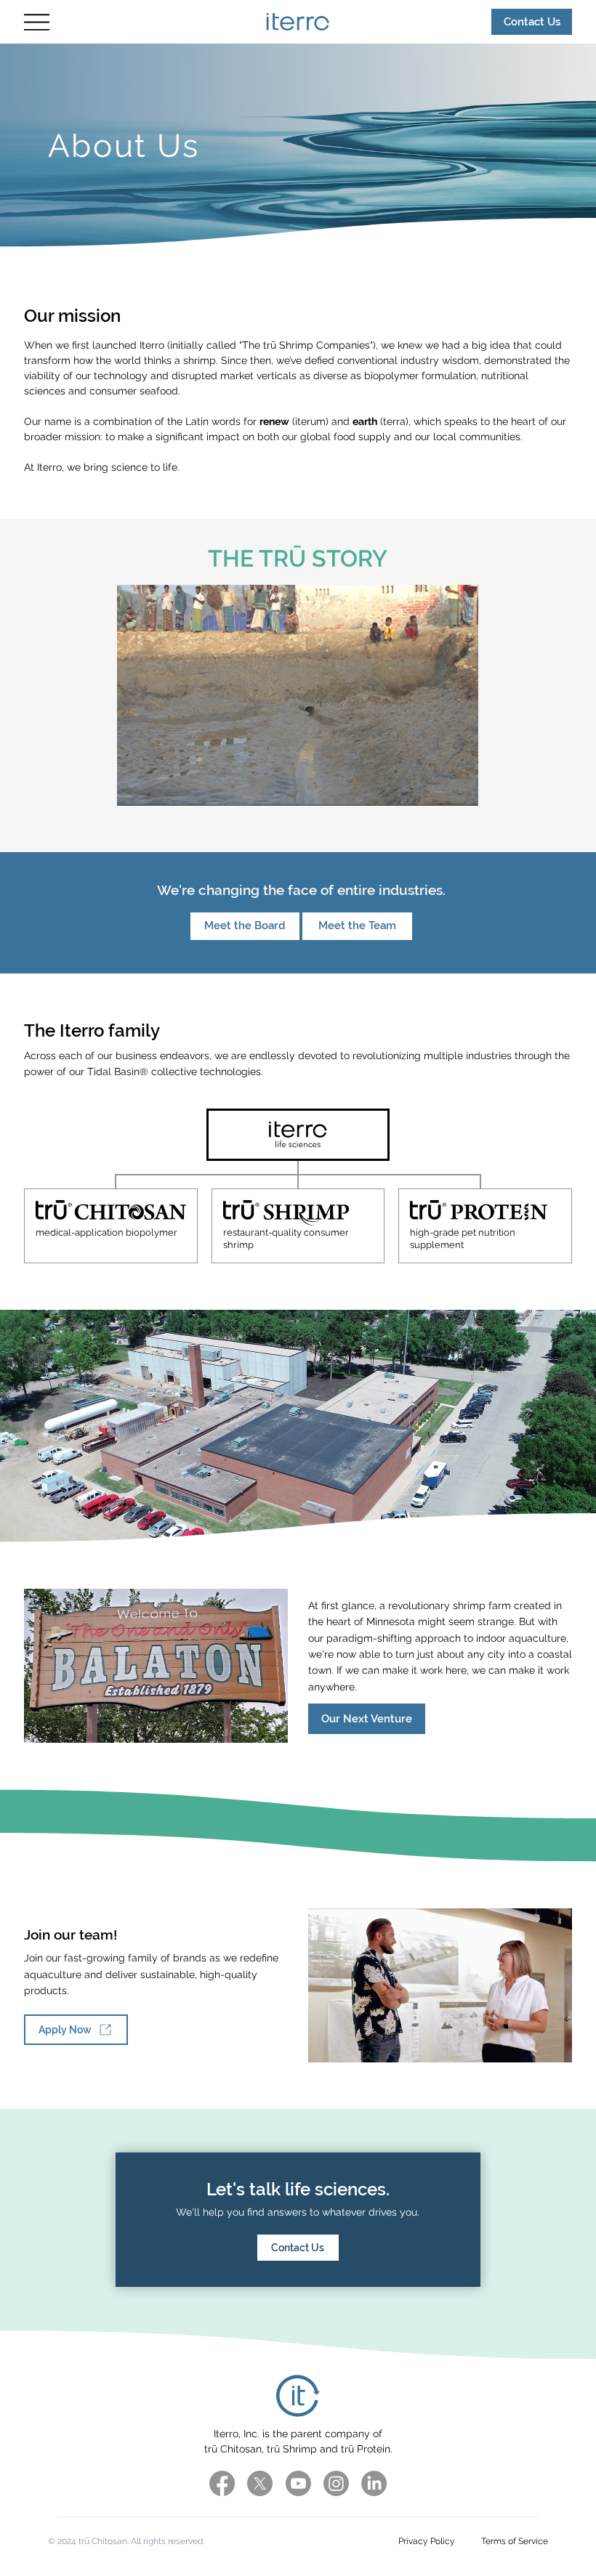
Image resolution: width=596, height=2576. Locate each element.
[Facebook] (222, 2483)
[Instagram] (336, 2483)
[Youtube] (298, 2483)
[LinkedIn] (374, 2483)
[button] (454, 788)
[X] (260, 2483)
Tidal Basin (113, 1072)
